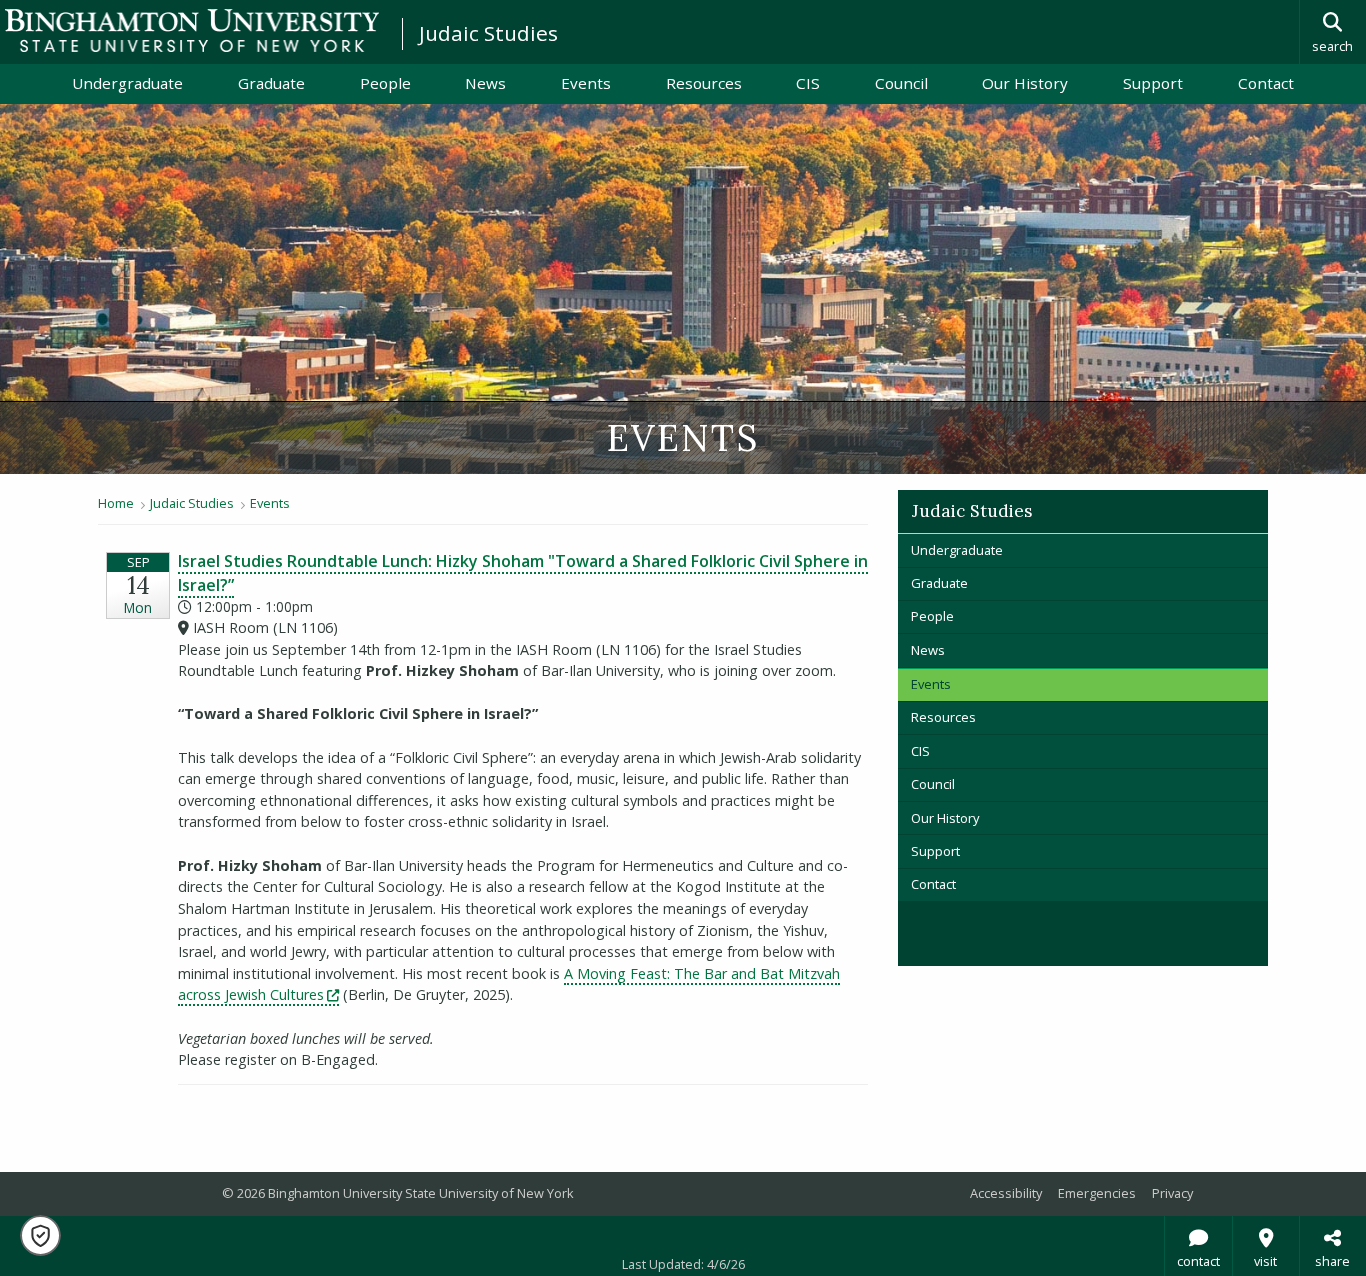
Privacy (1172, 1193)
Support (1153, 83)
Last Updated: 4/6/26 (683, 1264)
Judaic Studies (488, 33)
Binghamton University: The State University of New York (192, 30)
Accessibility (1006, 1193)
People (385, 83)
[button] (40, 1235)
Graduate (271, 83)
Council (901, 83)
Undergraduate (127, 83)
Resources (704, 83)
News (485, 83)
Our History (1025, 83)
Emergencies (1097, 1193)
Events (586, 83)
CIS (808, 83)
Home (116, 503)
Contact (1266, 83)
